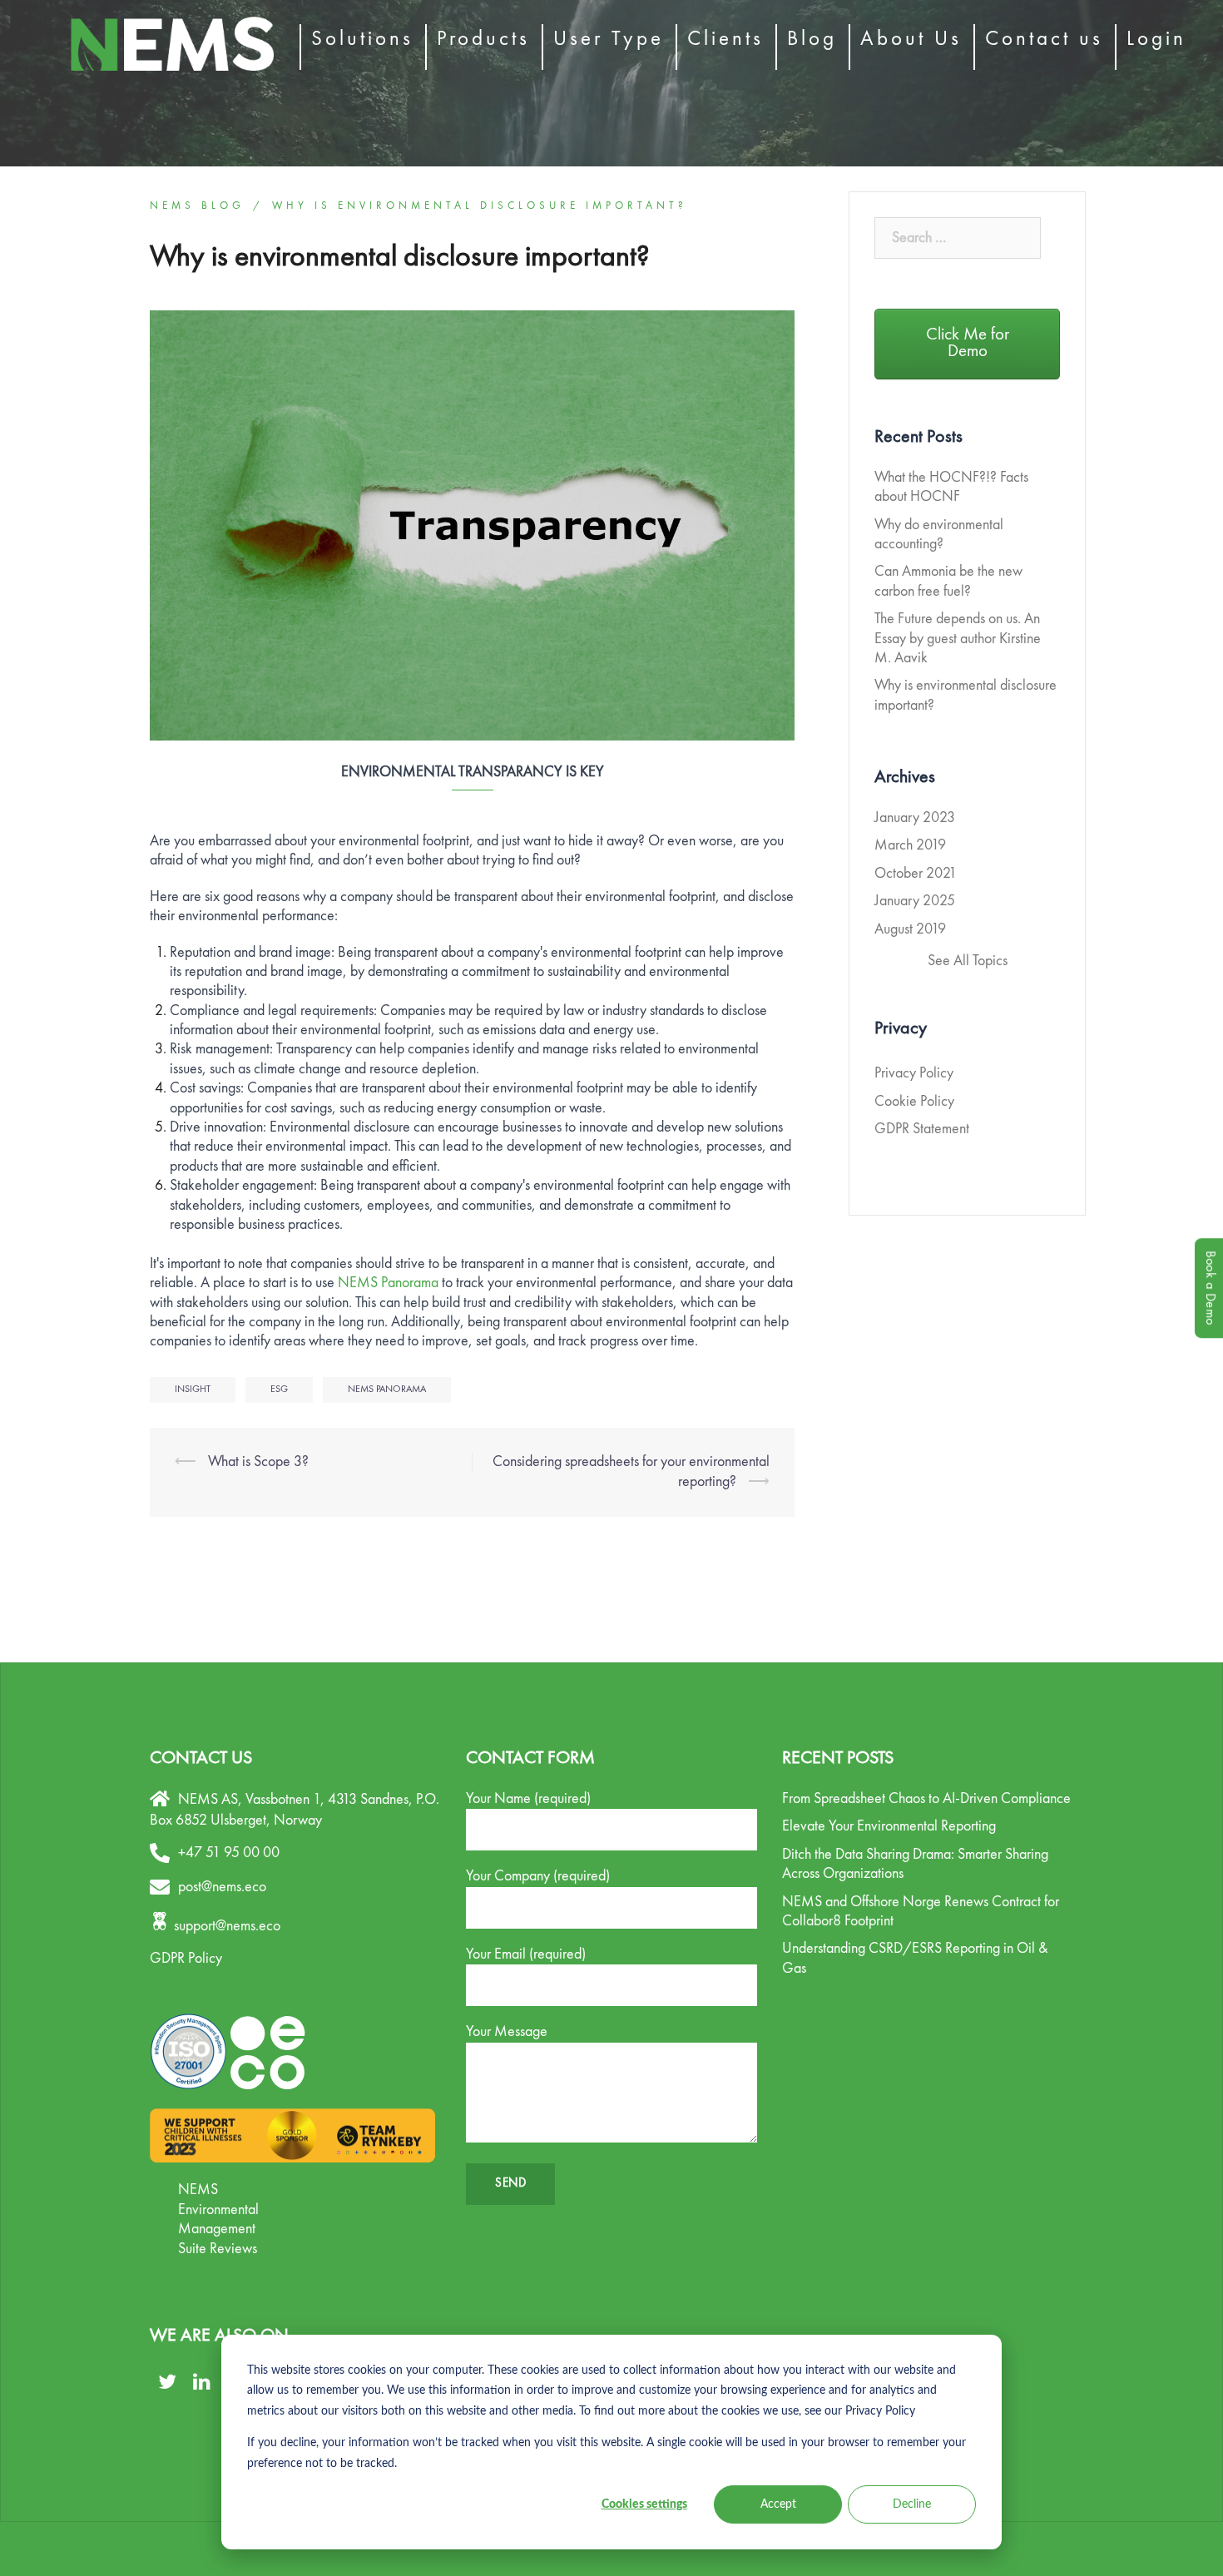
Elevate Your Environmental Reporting (889, 1826)
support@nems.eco (227, 1926)
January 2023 (915, 818)
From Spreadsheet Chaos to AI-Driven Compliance (926, 1799)
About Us (911, 40)
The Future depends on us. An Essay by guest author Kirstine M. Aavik (958, 639)
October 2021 (916, 874)
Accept (778, 2504)
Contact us (1044, 40)
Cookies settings (644, 2504)
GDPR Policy (186, 1959)
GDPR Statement (922, 1129)
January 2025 (915, 901)
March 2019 (910, 845)
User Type (609, 40)
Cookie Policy (914, 1102)
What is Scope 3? (258, 1462)
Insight (193, 1390)
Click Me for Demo (968, 344)
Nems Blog (197, 206)
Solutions (362, 40)
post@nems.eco (222, 1887)
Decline (912, 2504)
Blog (812, 40)
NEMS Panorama (388, 1283)
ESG (279, 1390)
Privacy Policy (914, 1073)
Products (483, 40)
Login (1156, 40)
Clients (725, 40)
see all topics (968, 961)
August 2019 (910, 929)
